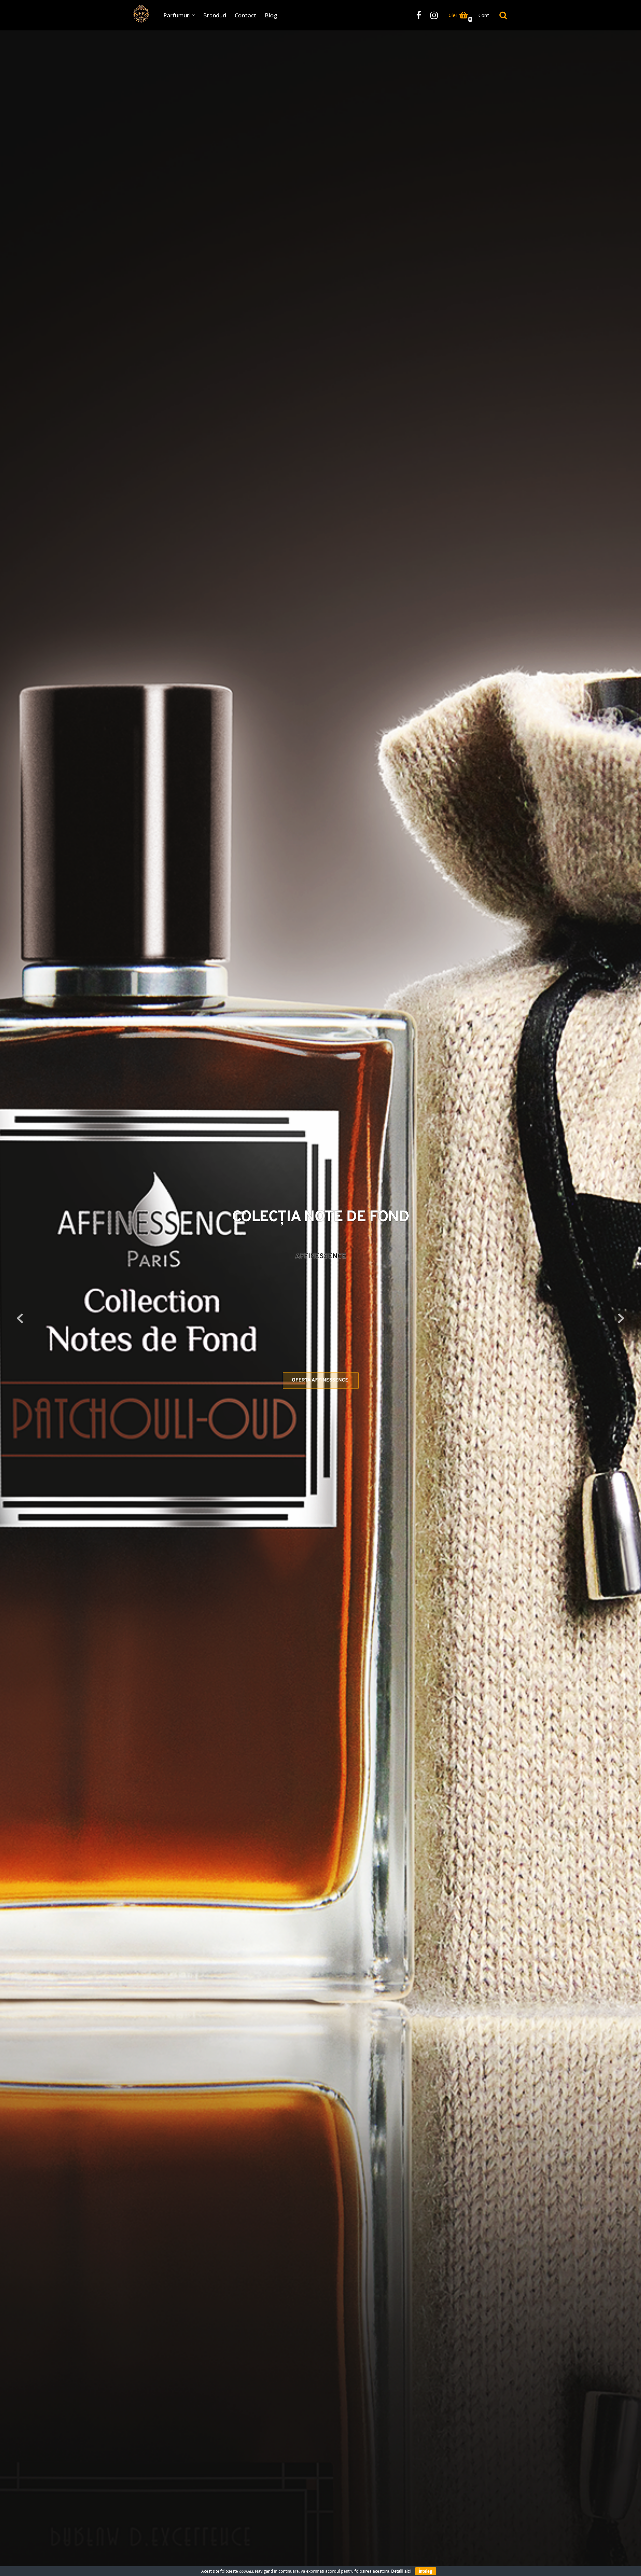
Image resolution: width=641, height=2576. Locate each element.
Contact (246, 15)
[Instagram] (434, 15)
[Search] (503, 15)
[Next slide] (621, 1318)
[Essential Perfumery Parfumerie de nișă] (141, 14)
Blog (271, 15)
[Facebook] (419, 15)
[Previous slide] (20, 1318)
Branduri (215, 15)
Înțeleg (426, 2571)
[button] (193, 15)
